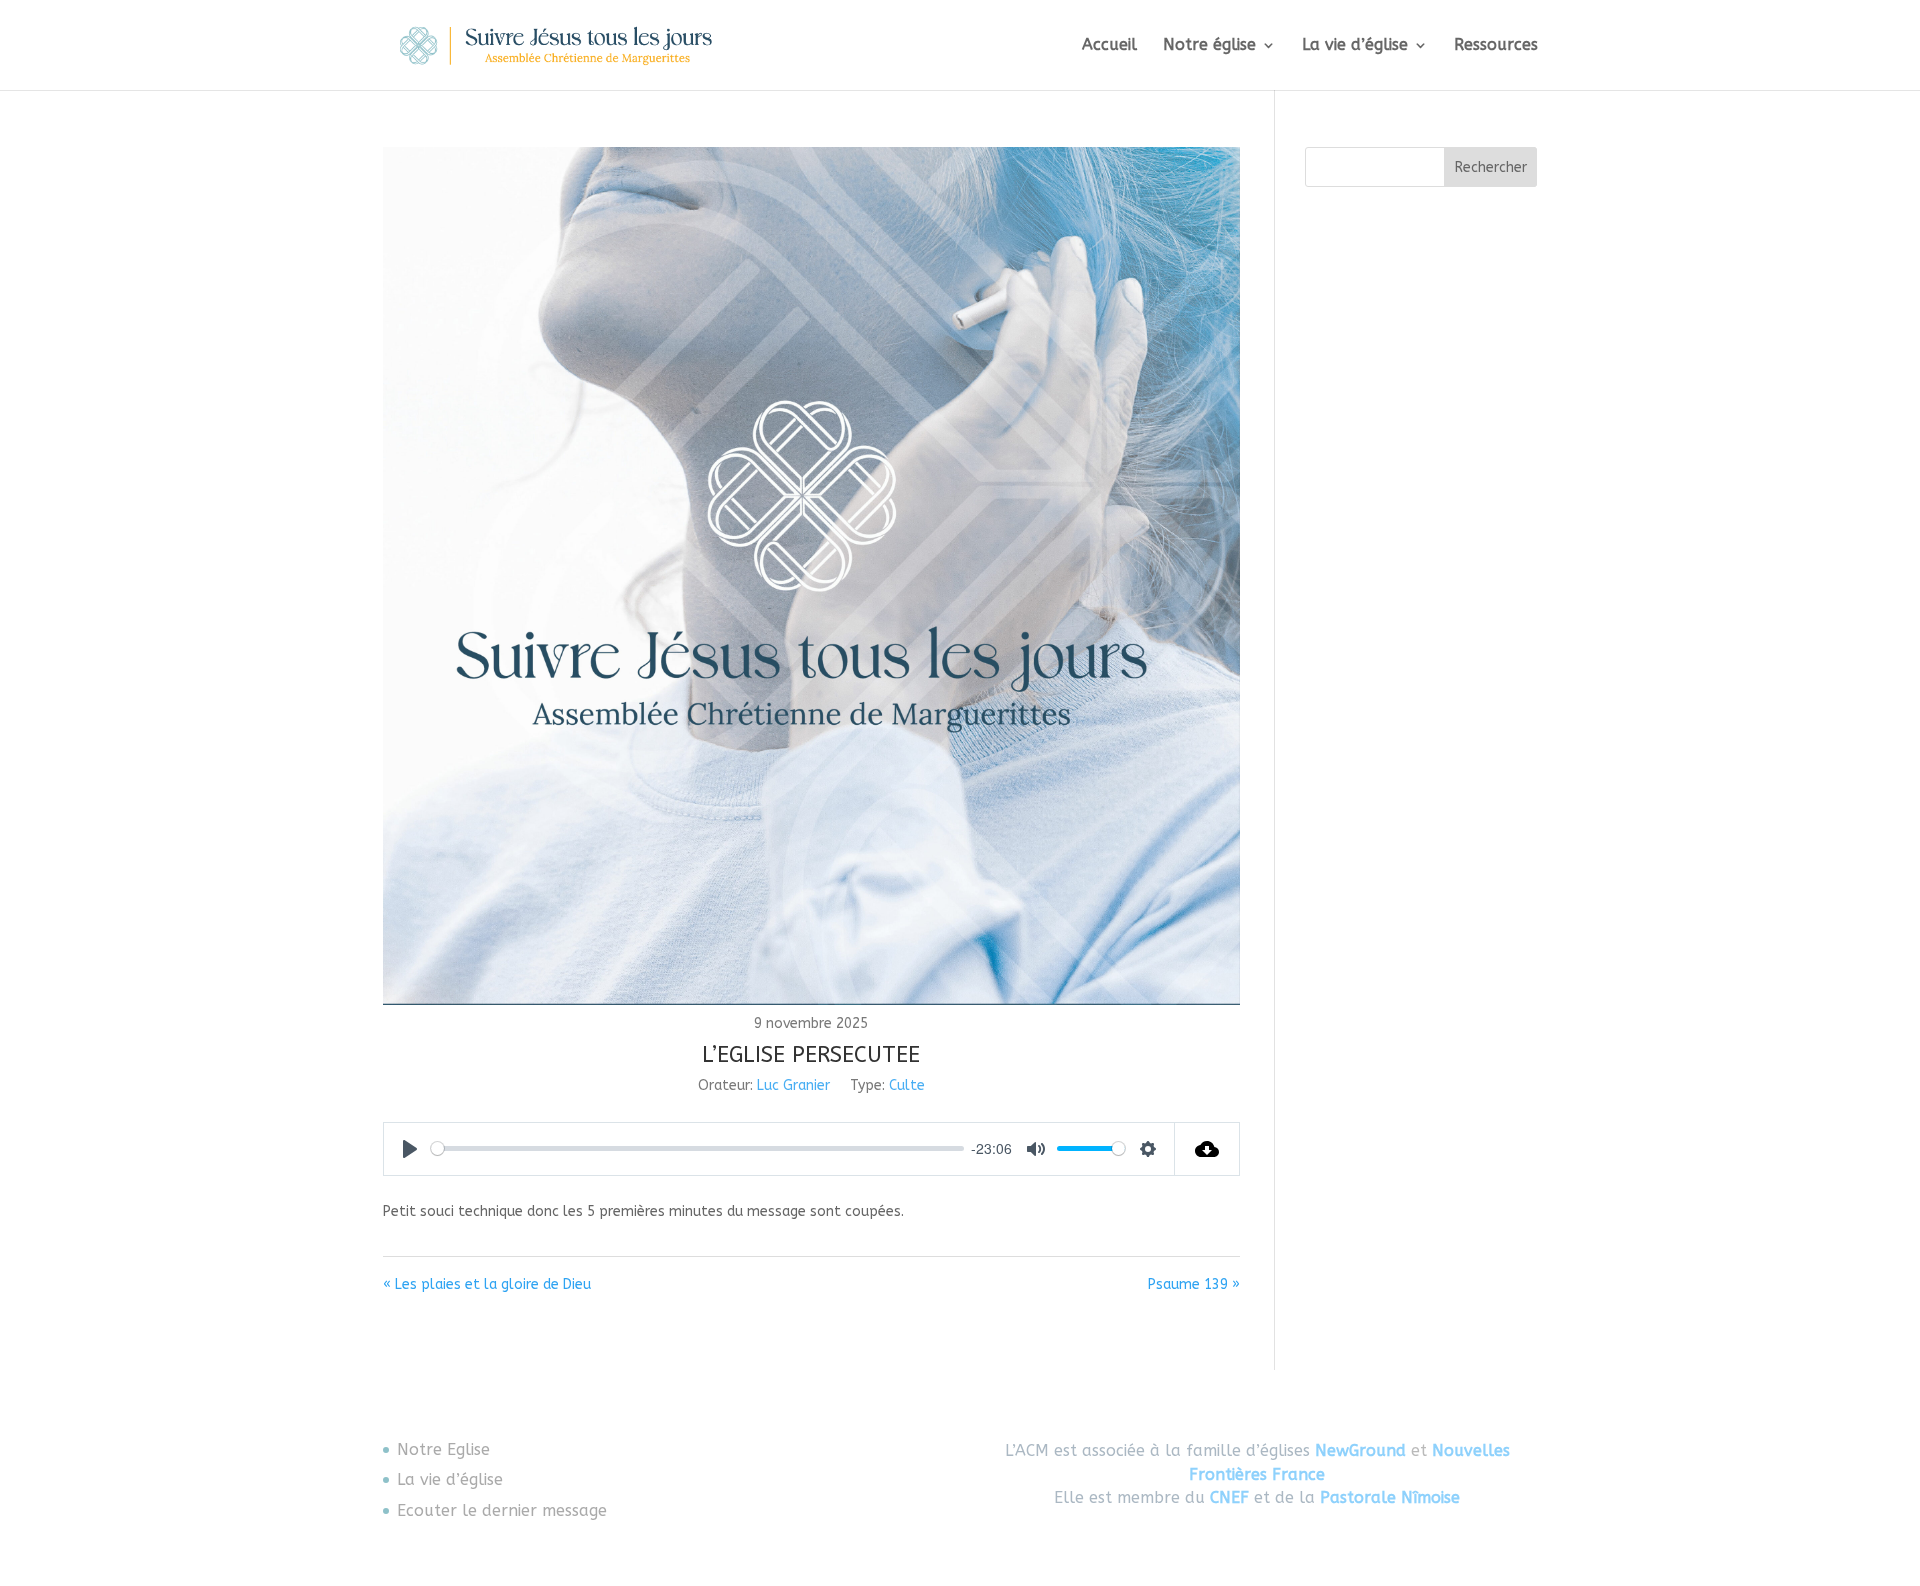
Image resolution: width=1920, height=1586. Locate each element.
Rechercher (1491, 167)
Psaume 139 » (1194, 1284)
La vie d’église (1355, 46)
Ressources (1496, 46)
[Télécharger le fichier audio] (1207, 1149)
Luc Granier (793, 1085)
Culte (907, 1085)
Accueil (1109, 46)
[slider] (697, 1148)
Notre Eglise (443, 1449)
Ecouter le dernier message (502, 1510)
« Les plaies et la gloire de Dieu (487, 1284)
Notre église (1209, 46)
